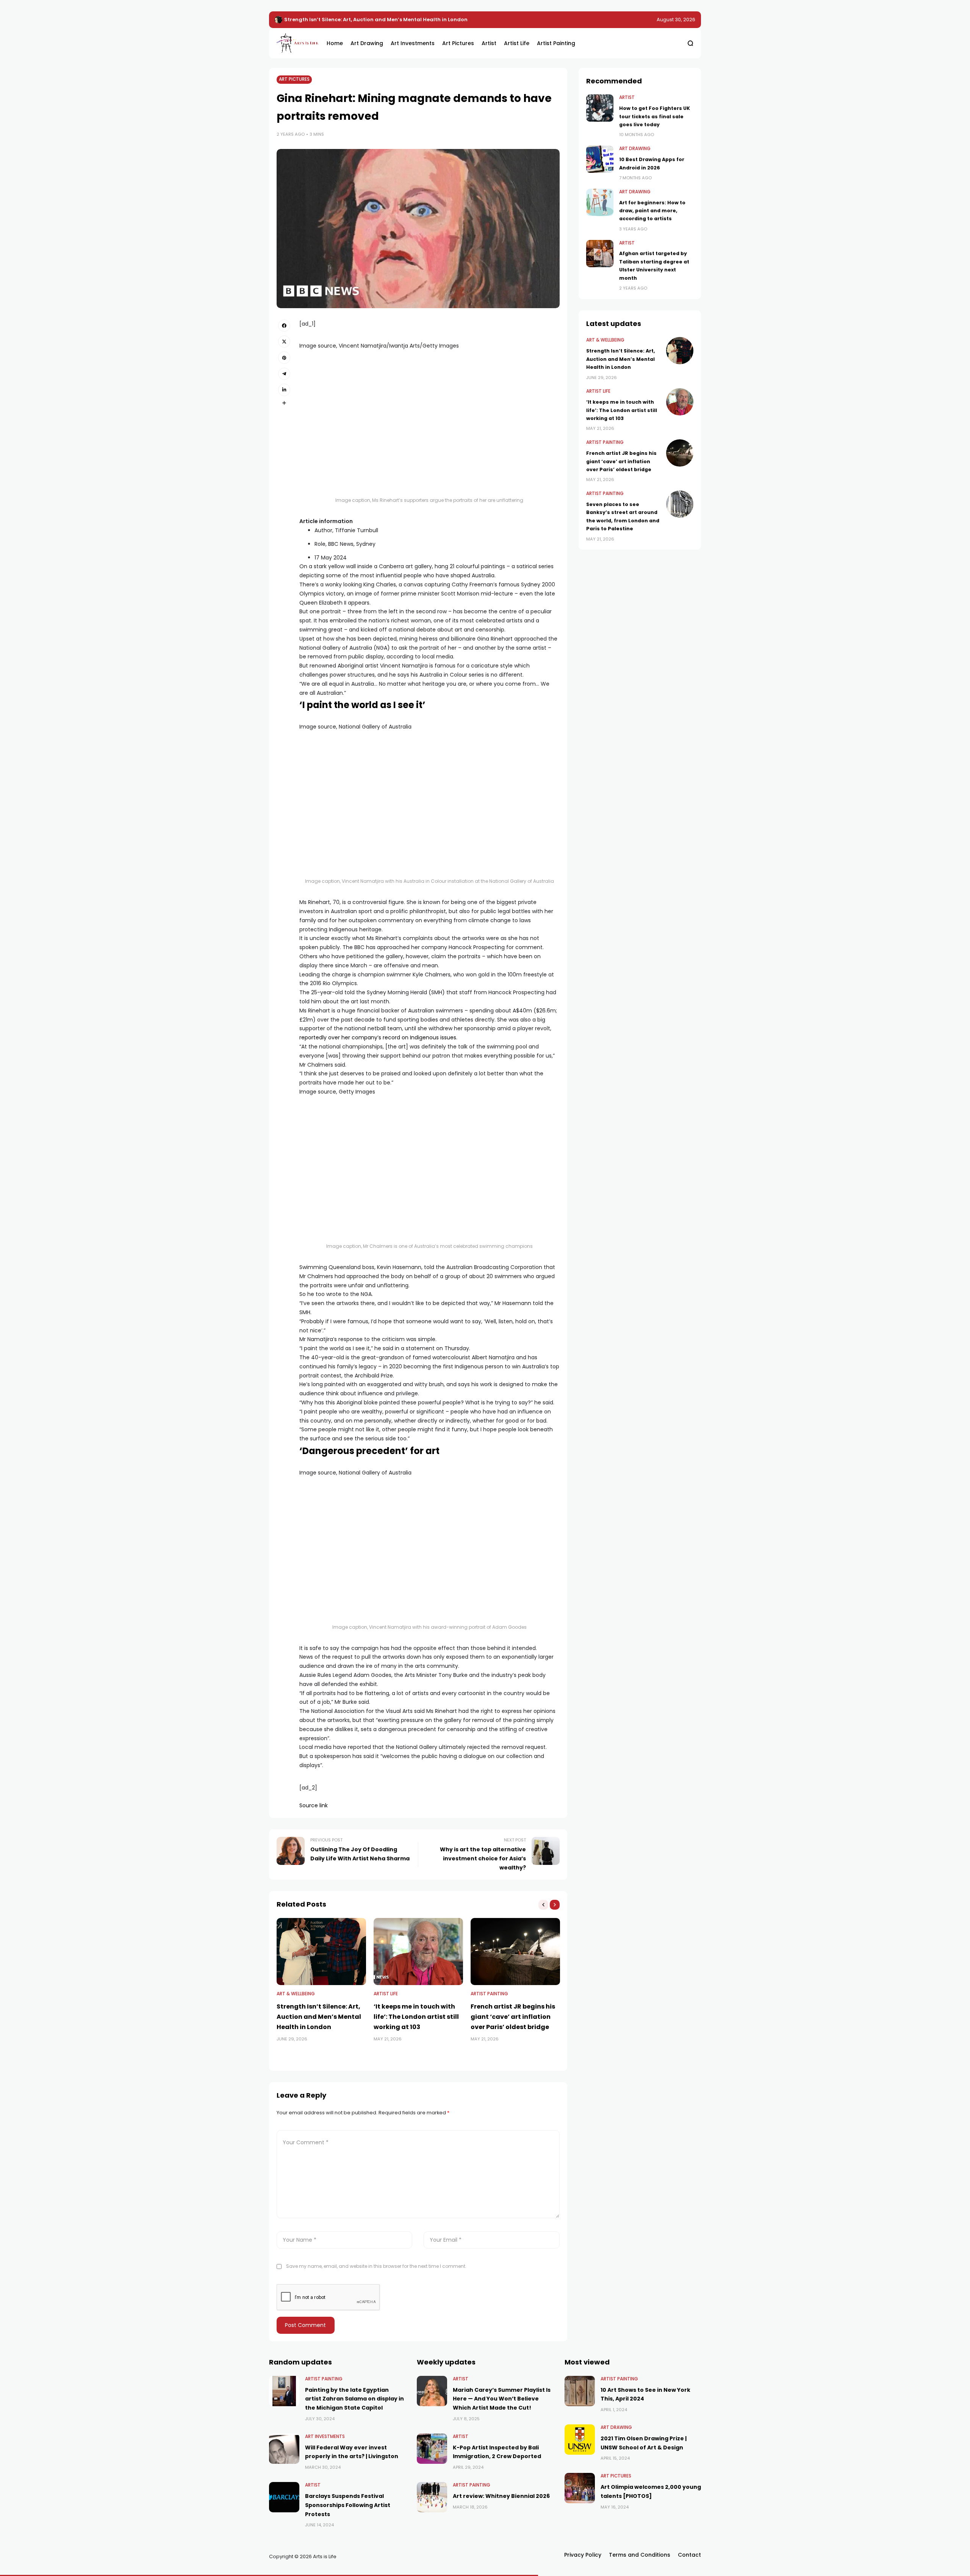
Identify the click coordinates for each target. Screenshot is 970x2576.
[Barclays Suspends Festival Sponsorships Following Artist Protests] (284, 2497)
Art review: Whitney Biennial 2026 (501, 2496)
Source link (314, 1805)
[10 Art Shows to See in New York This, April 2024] (580, 2391)
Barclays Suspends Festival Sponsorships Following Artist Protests (348, 2505)
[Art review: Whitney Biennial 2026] (432, 2497)
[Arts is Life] (296, 43)
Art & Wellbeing (296, 1994)
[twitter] (284, 342)
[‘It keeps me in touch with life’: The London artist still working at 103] (278, 20)
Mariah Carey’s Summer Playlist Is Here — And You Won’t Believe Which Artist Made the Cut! (502, 2399)
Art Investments (325, 2437)
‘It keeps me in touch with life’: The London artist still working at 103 (372, 20)
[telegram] (284, 374)
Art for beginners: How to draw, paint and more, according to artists (652, 211)
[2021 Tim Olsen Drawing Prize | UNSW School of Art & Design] (580, 2440)
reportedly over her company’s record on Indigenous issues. (378, 1037)
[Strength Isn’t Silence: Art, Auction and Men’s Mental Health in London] (321, 1952)
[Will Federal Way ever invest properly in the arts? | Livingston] (284, 2449)
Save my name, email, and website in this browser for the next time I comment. (376, 2266)
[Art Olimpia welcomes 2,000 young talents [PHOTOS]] (580, 2488)
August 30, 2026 (676, 20)
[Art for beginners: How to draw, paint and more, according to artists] (600, 202)
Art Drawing (635, 149)
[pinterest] (284, 357)
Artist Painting (489, 1994)
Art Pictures (294, 79)
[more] (284, 403)
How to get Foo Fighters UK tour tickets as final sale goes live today (655, 116)
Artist (627, 97)
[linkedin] (284, 390)
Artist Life (386, 1994)
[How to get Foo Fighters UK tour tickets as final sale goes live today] (600, 108)
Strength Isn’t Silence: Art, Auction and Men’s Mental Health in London (319, 2017)
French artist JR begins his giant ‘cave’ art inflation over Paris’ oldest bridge (513, 2017)
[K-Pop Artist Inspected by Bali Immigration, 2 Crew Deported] (432, 2449)
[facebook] (284, 326)
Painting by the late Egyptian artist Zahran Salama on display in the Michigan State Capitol (354, 2399)
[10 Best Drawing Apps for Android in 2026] (600, 159)
